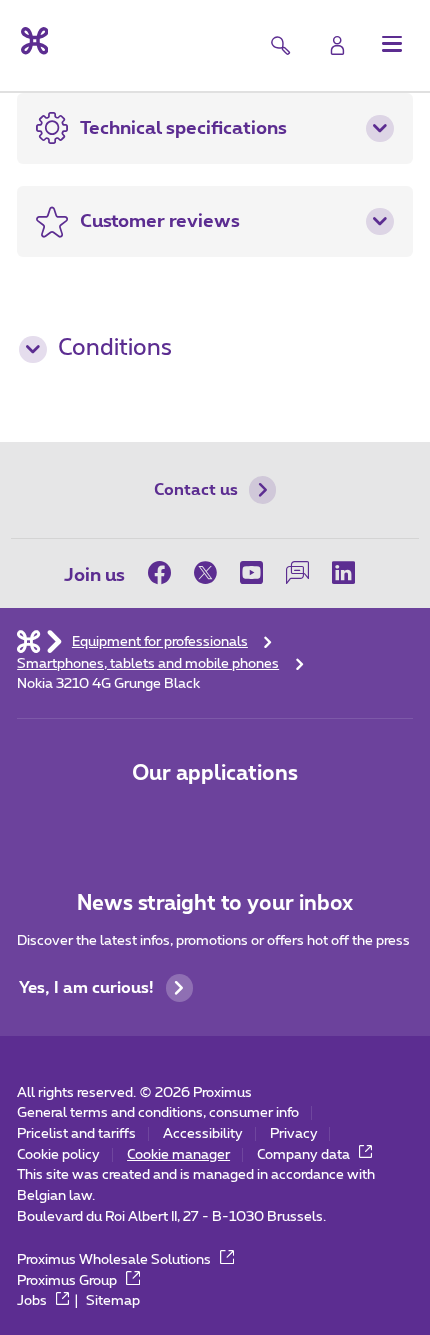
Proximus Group (68, 1281)
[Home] (28, 642)
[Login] (337, 45)
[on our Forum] (297, 573)
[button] (392, 43)
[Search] (280, 45)
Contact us (196, 490)
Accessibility (203, 1134)
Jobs (33, 1301)
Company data (305, 1155)
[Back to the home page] (32, 41)
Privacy (294, 1134)
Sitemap (113, 1301)
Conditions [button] (115, 348)
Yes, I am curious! (86, 988)
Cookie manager (178, 1155)
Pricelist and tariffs (76, 1134)
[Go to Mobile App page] (150, 822)
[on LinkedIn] (343, 573)
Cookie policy (58, 1155)
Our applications (215, 773)
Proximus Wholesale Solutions (115, 1260)
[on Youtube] (251, 573)
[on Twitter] (205, 573)
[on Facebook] (165, 573)
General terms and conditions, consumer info (158, 1113)
